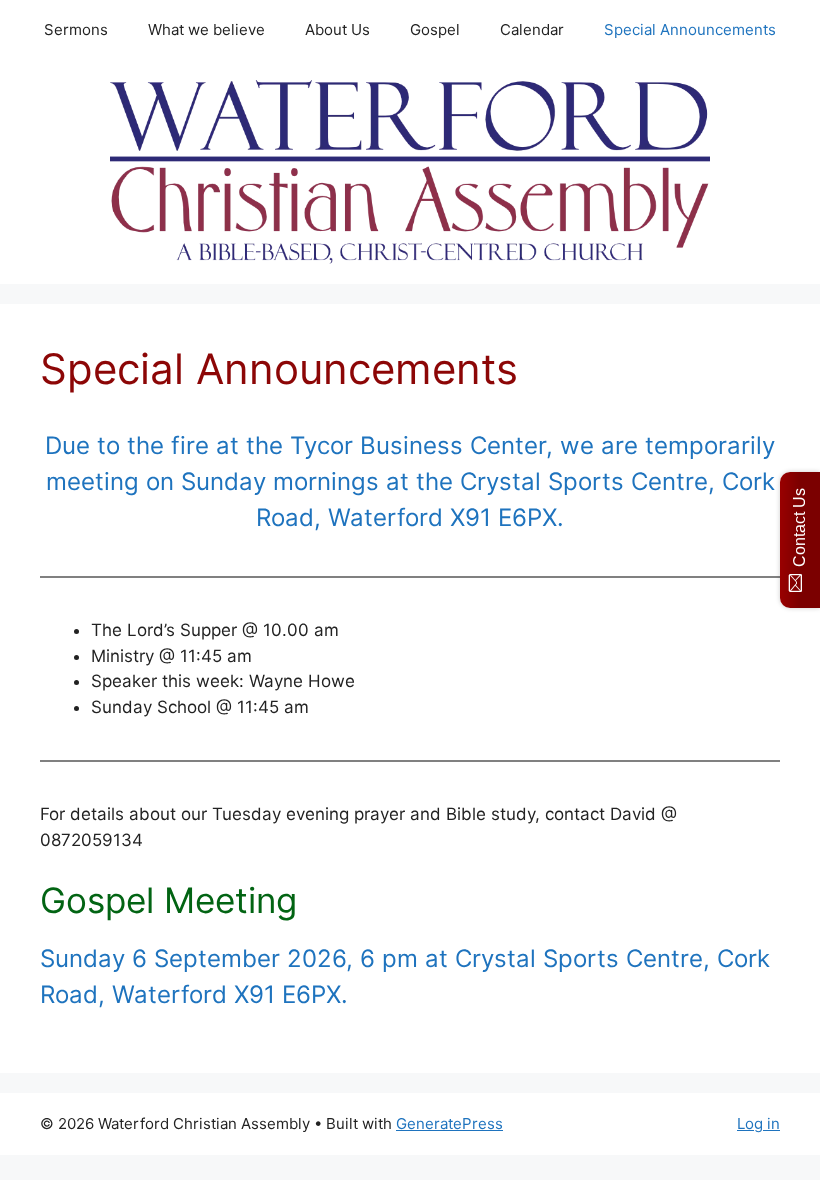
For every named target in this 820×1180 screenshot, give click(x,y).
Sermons (76, 29)
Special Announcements (690, 29)
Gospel (435, 29)
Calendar (532, 29)
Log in (758, 1123)
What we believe (206, 29)
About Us (337, 29)
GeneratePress (449, 1123)
